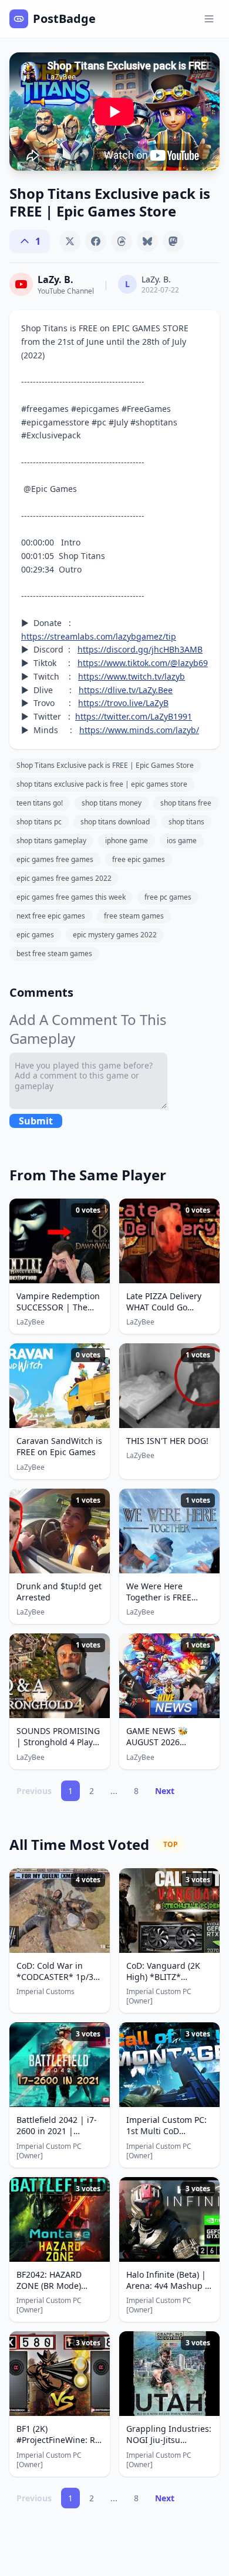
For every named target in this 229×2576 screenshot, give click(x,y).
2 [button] (92, 1791)
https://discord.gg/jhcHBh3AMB (140, 649)
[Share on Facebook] (96, 241)
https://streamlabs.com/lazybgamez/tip (99, 636)
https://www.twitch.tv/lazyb (132, 676)
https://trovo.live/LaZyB (123, 703)
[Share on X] (70, 241)
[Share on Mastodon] (173, 241)
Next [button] (165, 1791)
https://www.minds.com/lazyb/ (139, 730)
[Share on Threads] (122, 241)
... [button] (114, 1791)
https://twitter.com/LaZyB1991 (134, 716)
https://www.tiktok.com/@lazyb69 (143, 663)
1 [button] (70, 1791)
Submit (36, 1121)
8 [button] (136, 1791)
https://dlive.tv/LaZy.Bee (126, 690)
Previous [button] (34, 1791)
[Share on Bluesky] (147, 241)
